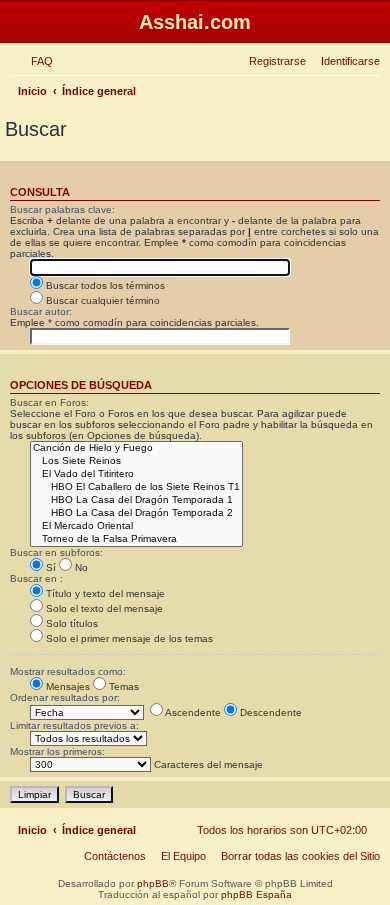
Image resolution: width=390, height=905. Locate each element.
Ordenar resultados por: (65, 697)
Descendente (269, 712)
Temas (122, 686)
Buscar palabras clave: (62, 209)
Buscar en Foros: (49, 402)
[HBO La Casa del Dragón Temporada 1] (136, 500)
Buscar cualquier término (101, 300)
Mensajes (66, 686)
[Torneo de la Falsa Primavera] (136, 539)
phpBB (153, 883)
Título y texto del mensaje (104, 593)
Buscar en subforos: (56, 552)
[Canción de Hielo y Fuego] (136, 448)
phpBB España (256, 894)
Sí (49, 567)
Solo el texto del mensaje (103, 608)
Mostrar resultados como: (68, 671)
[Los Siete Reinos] (136, 461)
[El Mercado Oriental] (136, 526)
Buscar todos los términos (104, 285)
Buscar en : (36, 578)
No (80, 567)
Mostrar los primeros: (57, 751)
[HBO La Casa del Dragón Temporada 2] (136, 513)
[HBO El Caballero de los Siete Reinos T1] (136, 487)
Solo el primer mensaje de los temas (128, 638)
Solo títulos (70, 623)
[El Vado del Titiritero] (136, 474)
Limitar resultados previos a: (74, 725)
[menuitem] (38, 61)
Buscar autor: (41, 311)
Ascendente (192, 712)
